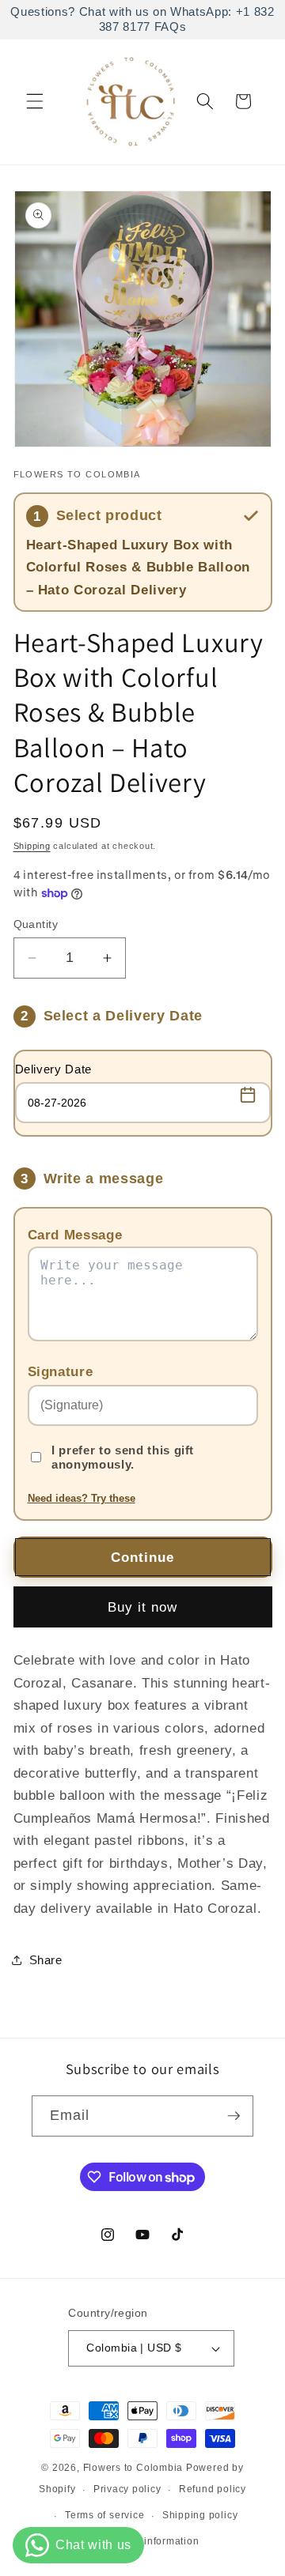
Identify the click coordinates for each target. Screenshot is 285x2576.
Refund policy (213, 2489)
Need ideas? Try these (82, 1498)
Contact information (152, 2541)
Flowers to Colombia (133, 2468)
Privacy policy (127, 2489)
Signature (61, 1371)
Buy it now (143, 1607)
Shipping (32, 846)
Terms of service (104, 2515)
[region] (142, 20)
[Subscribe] (234, 2116)
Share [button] (46, 1960)
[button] (35, 101)
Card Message (75, 1235)
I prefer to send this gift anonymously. (123, 1457)
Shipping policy (200, 2515)
